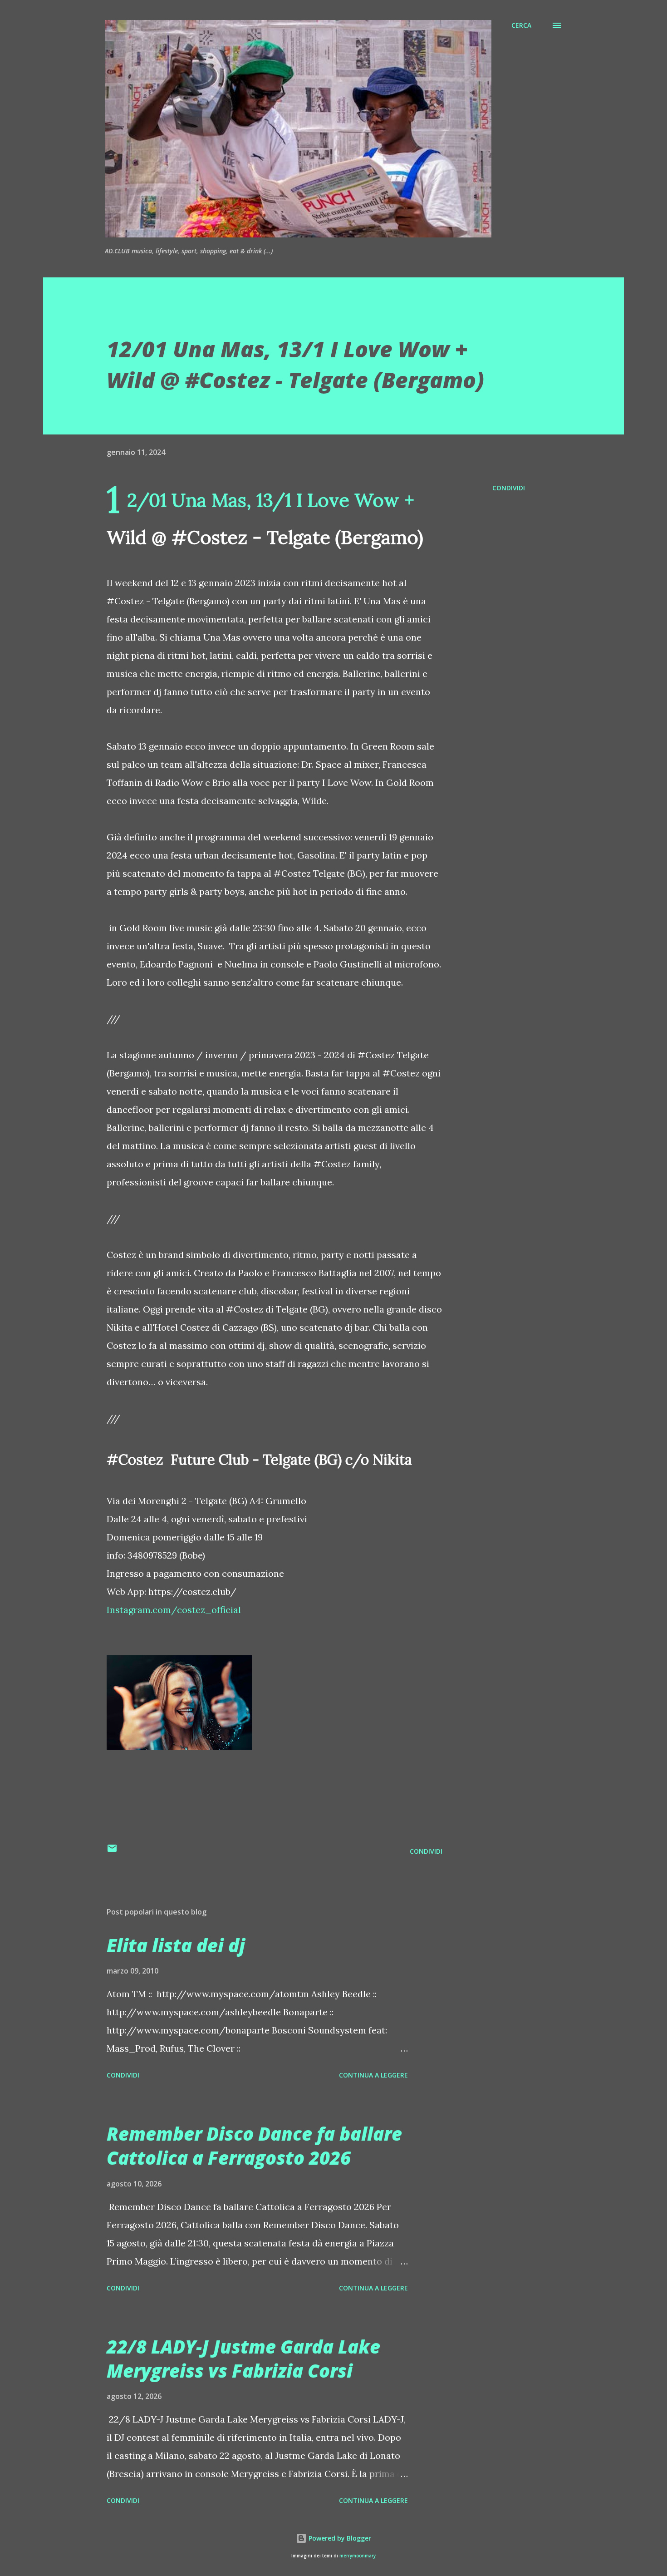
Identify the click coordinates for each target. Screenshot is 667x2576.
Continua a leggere (373, 2075)
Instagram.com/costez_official (174, 1610)
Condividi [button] (509, 488)
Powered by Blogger (339, 2538)
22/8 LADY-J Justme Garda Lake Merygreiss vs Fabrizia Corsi (243, 2359)
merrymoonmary (358, 2556)
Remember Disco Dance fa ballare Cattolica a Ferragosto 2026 (254, 2146)
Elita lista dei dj (176, 1945)
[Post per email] (112, 1851)
